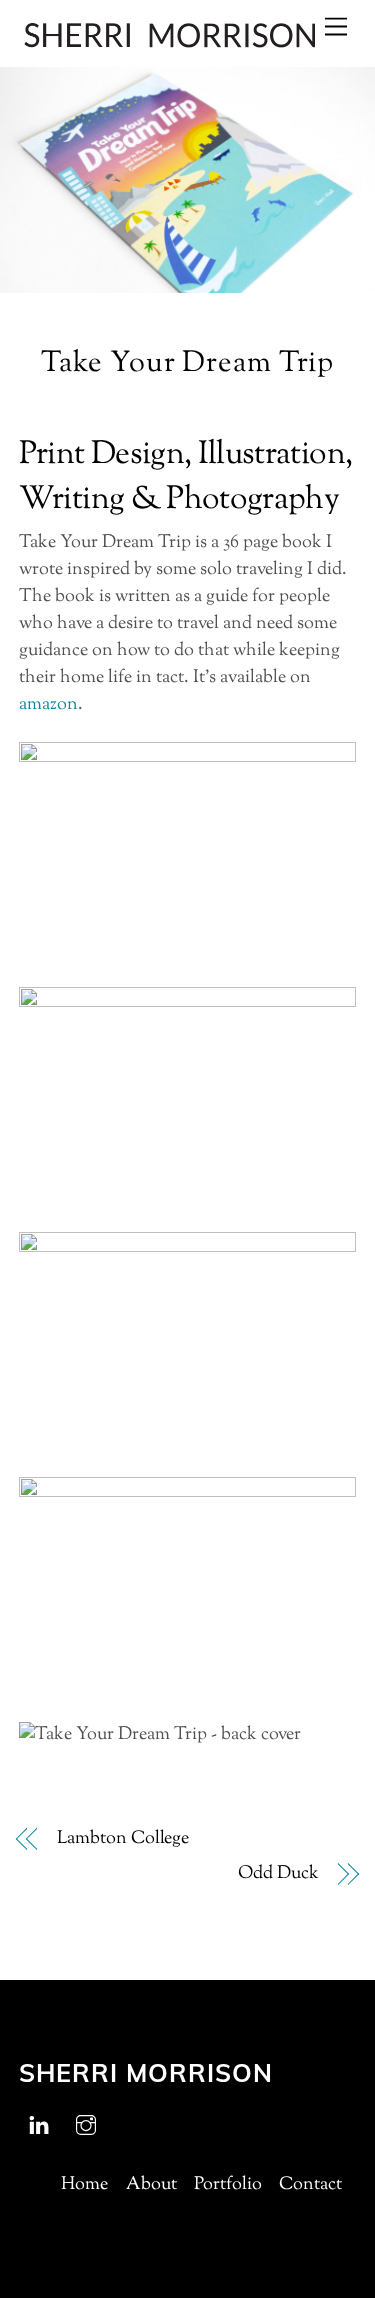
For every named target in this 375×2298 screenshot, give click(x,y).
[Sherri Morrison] (169, 42)
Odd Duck (278, 1874)
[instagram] (86, 2125)
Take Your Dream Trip (187, 364)
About (151, 2185)
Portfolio (228, 2185)
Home (84, 2185)
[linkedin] (39, 2125)
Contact (310, 2185)
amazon (48, 705)
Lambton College (123, 1839)
